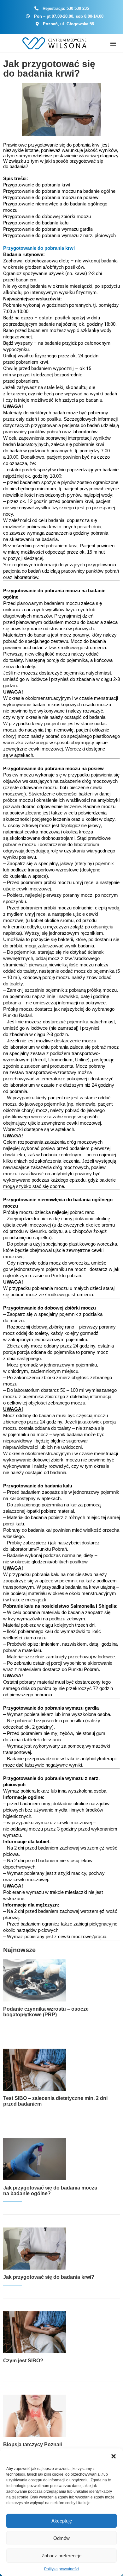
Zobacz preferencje (61, 2556)
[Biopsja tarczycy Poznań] (35, 2416)
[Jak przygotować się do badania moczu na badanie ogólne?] (35, 2159)
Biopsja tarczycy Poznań (33, 2444)
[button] (114, 2456)
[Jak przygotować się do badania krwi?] (35, 2249)
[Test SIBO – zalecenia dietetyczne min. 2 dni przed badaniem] (35, 2070)
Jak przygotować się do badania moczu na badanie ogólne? (50, 2191)
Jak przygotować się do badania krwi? (49, 69)
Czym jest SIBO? (23, 2361)
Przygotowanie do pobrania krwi (39, 248)
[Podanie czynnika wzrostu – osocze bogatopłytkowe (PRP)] (35, 1980)
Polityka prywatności (62, 2569)
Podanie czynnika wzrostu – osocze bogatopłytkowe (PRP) (46, 2012)
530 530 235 (78, 8)
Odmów (61, 2538)
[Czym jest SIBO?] (35, 2332)
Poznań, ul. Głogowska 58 (68, 24)
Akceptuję (62, 2521)
